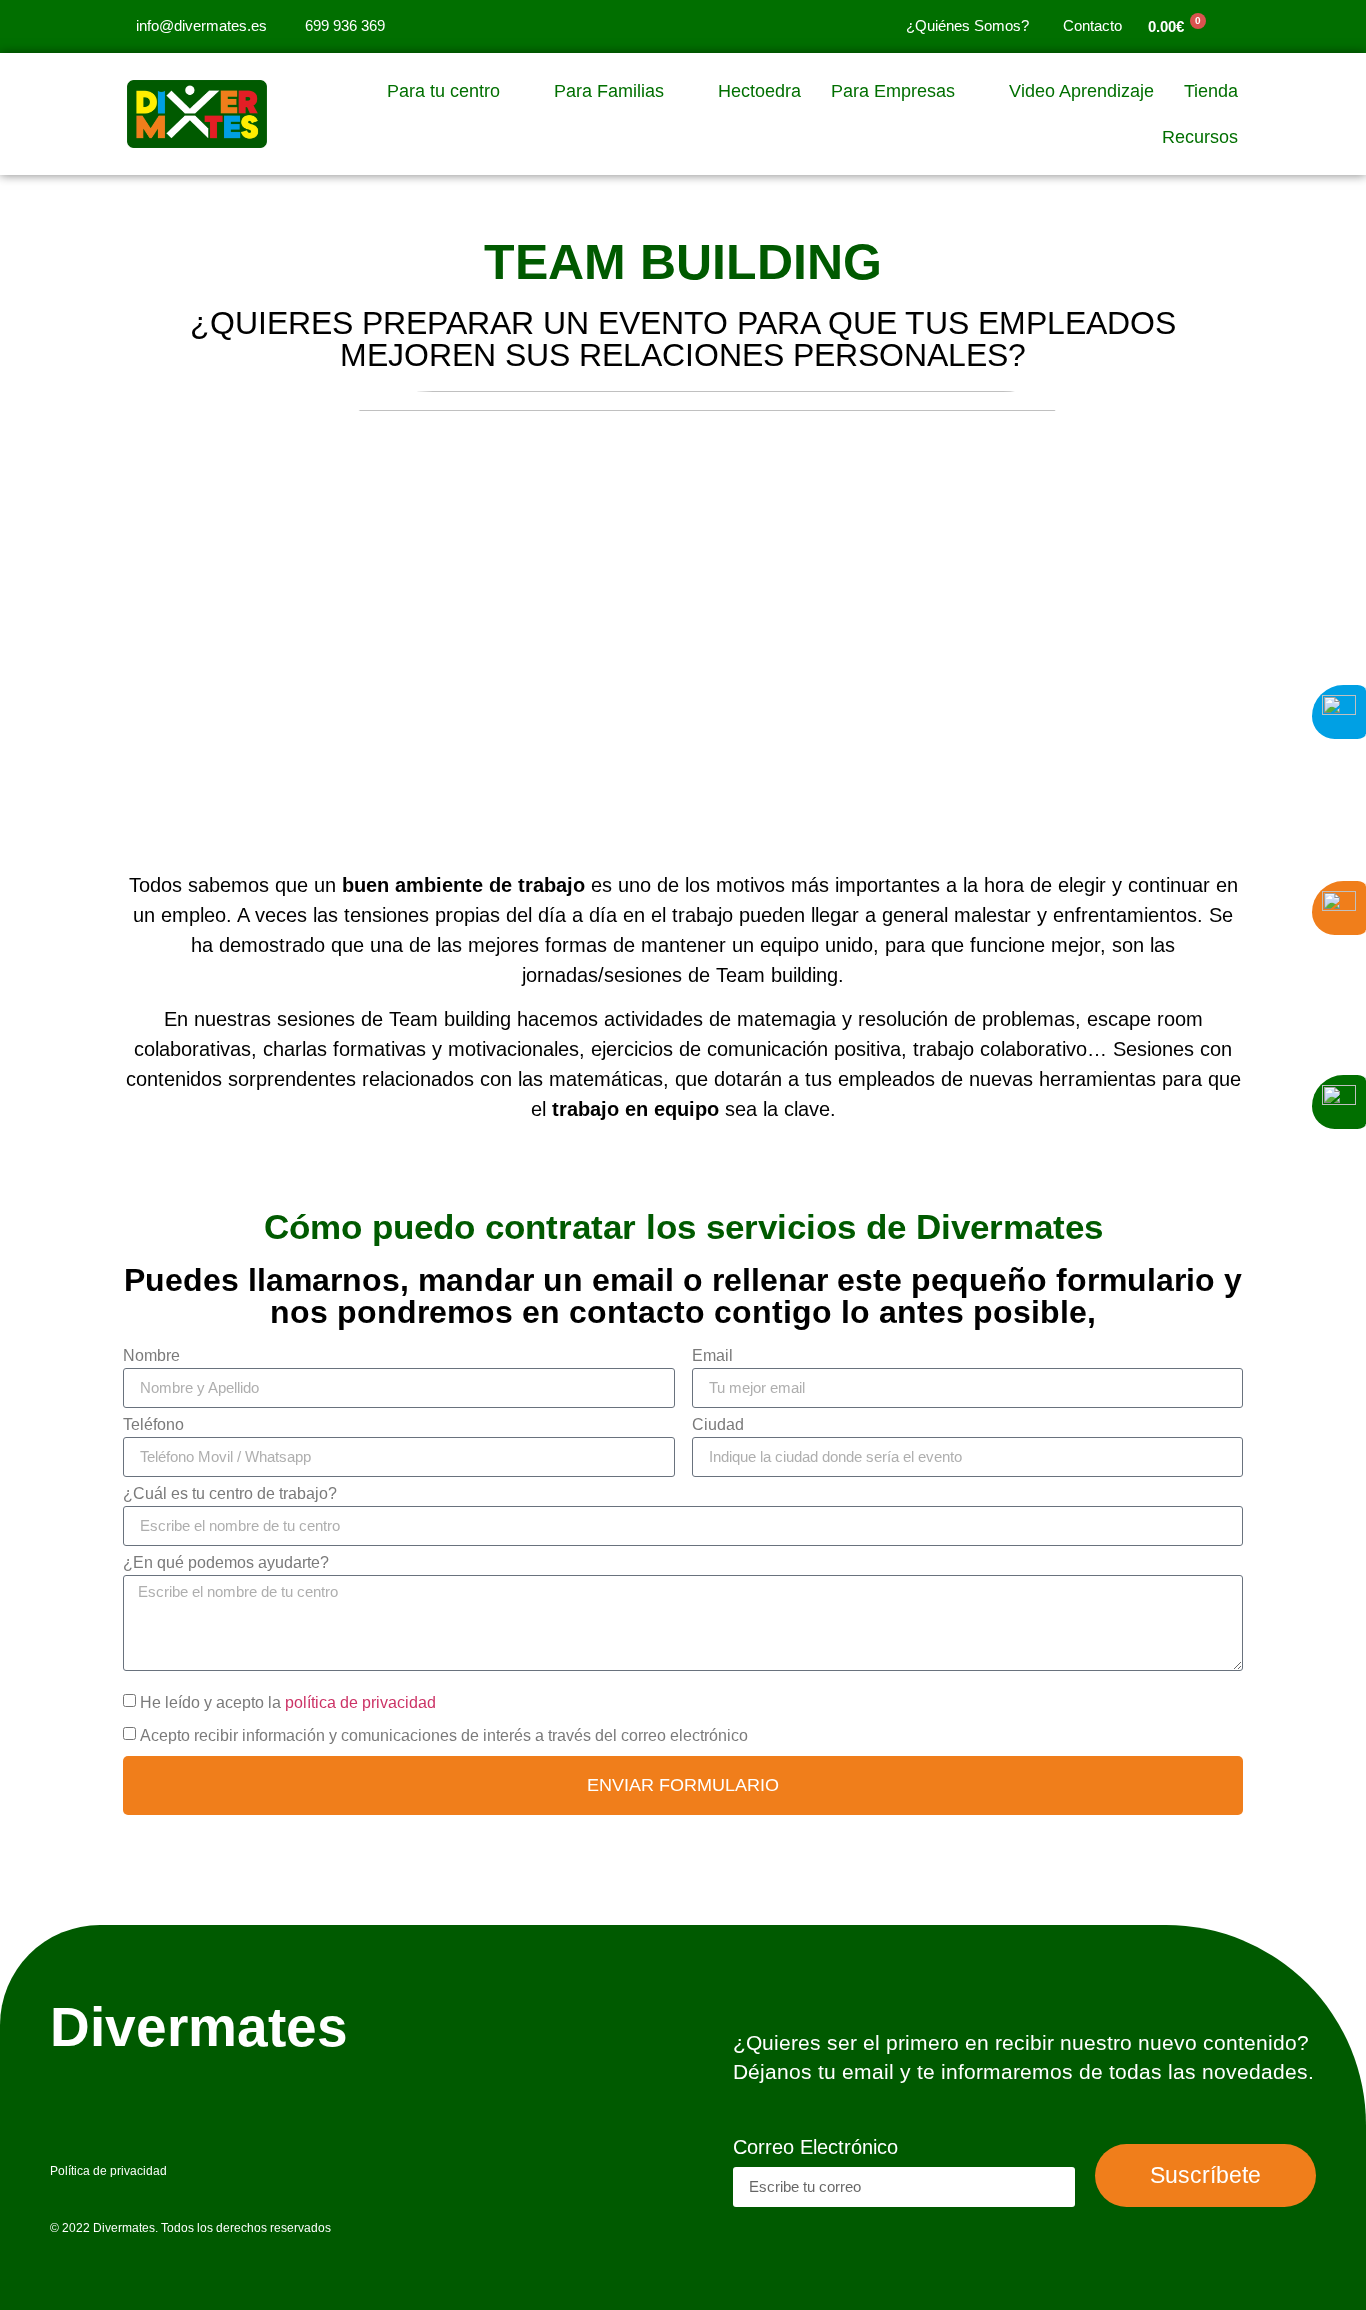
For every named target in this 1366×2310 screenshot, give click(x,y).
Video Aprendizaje (1081, 91)
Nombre (151, 1356)
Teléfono (153, 1425)
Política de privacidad (108, 2171)
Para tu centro (443, 91)
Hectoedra (759, 91)
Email (712, 1356)
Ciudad (718, 1425)
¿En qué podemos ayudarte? (226, 1563)
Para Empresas (893, 91)
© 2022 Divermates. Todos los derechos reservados (190, 2228)
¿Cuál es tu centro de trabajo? (230, 1494)
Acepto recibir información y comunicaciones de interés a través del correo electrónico (444, 1735)
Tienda (1211, 91)
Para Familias (609, 91)
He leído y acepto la (288, 1702)
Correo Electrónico (815, 2147)
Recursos (1200, 137)
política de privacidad (358, 1702)
